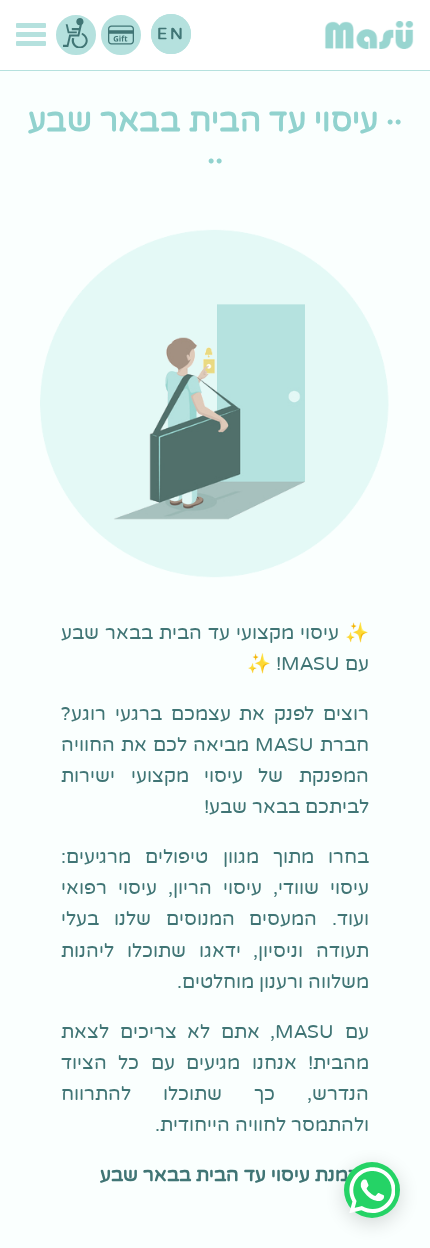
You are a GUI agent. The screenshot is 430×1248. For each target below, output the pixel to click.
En (171, 34)
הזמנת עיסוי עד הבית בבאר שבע (234, 1174)
